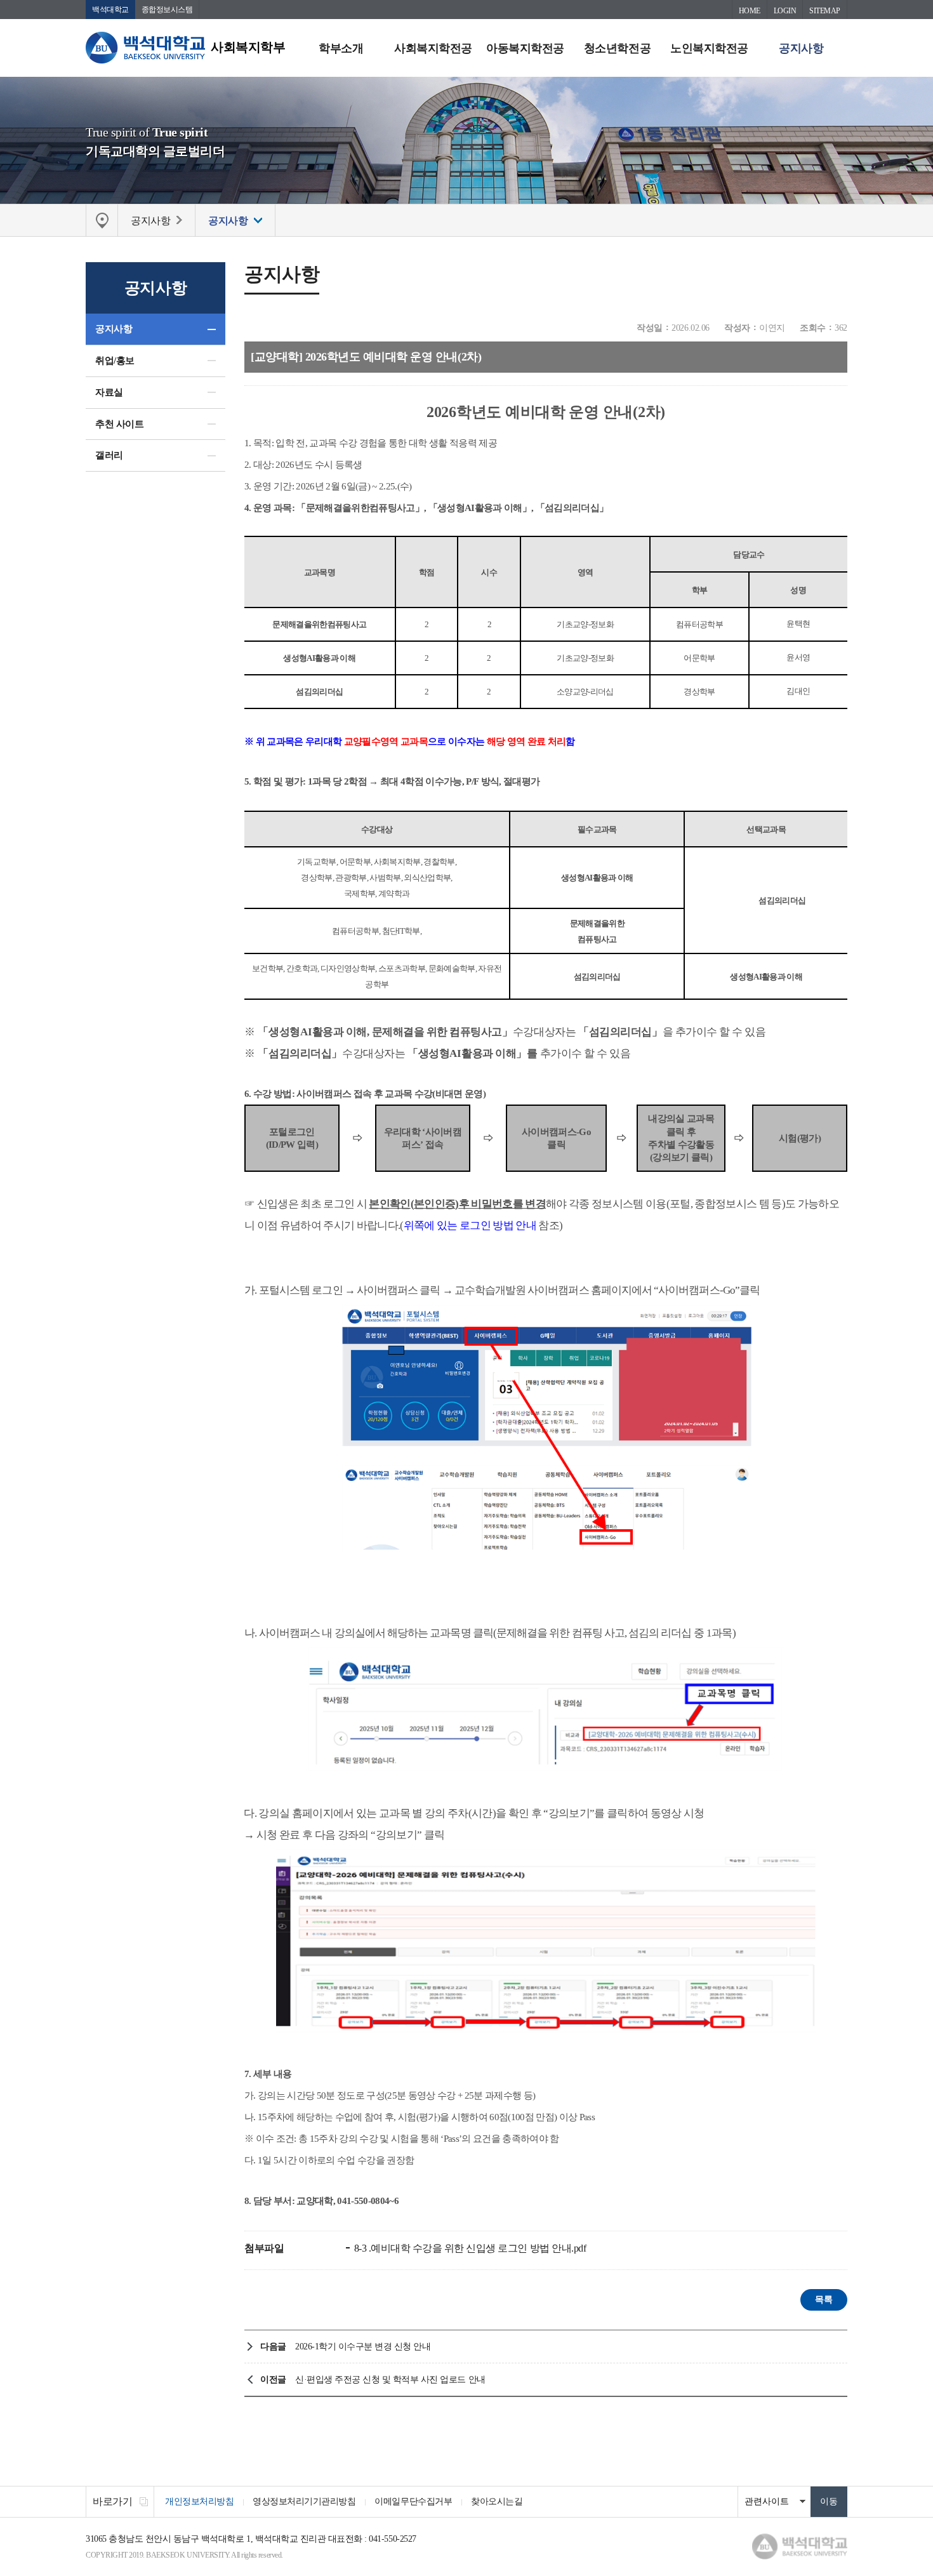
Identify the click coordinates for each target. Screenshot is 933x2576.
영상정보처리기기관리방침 (304, 2501)
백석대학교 (110, 10)
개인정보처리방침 (199, 2501)
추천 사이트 (119, 424)
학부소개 (341, 48)
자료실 (109, 392)
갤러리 (109, 455)
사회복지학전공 (433, 48)
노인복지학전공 (709, 48)
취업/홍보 (115, 361)
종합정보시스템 (167, 10)
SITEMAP (825, 11)
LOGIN (785, 11)
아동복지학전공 (525, 48)
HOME (750, 11)
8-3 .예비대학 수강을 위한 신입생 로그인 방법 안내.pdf (469, 2248)
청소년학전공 (617, 48)
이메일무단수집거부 (413, 2501)
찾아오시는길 (497, 2501)
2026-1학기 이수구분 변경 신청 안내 (363, 2347)
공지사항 (801, 48)
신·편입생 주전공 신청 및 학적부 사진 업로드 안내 (390, 2380)
